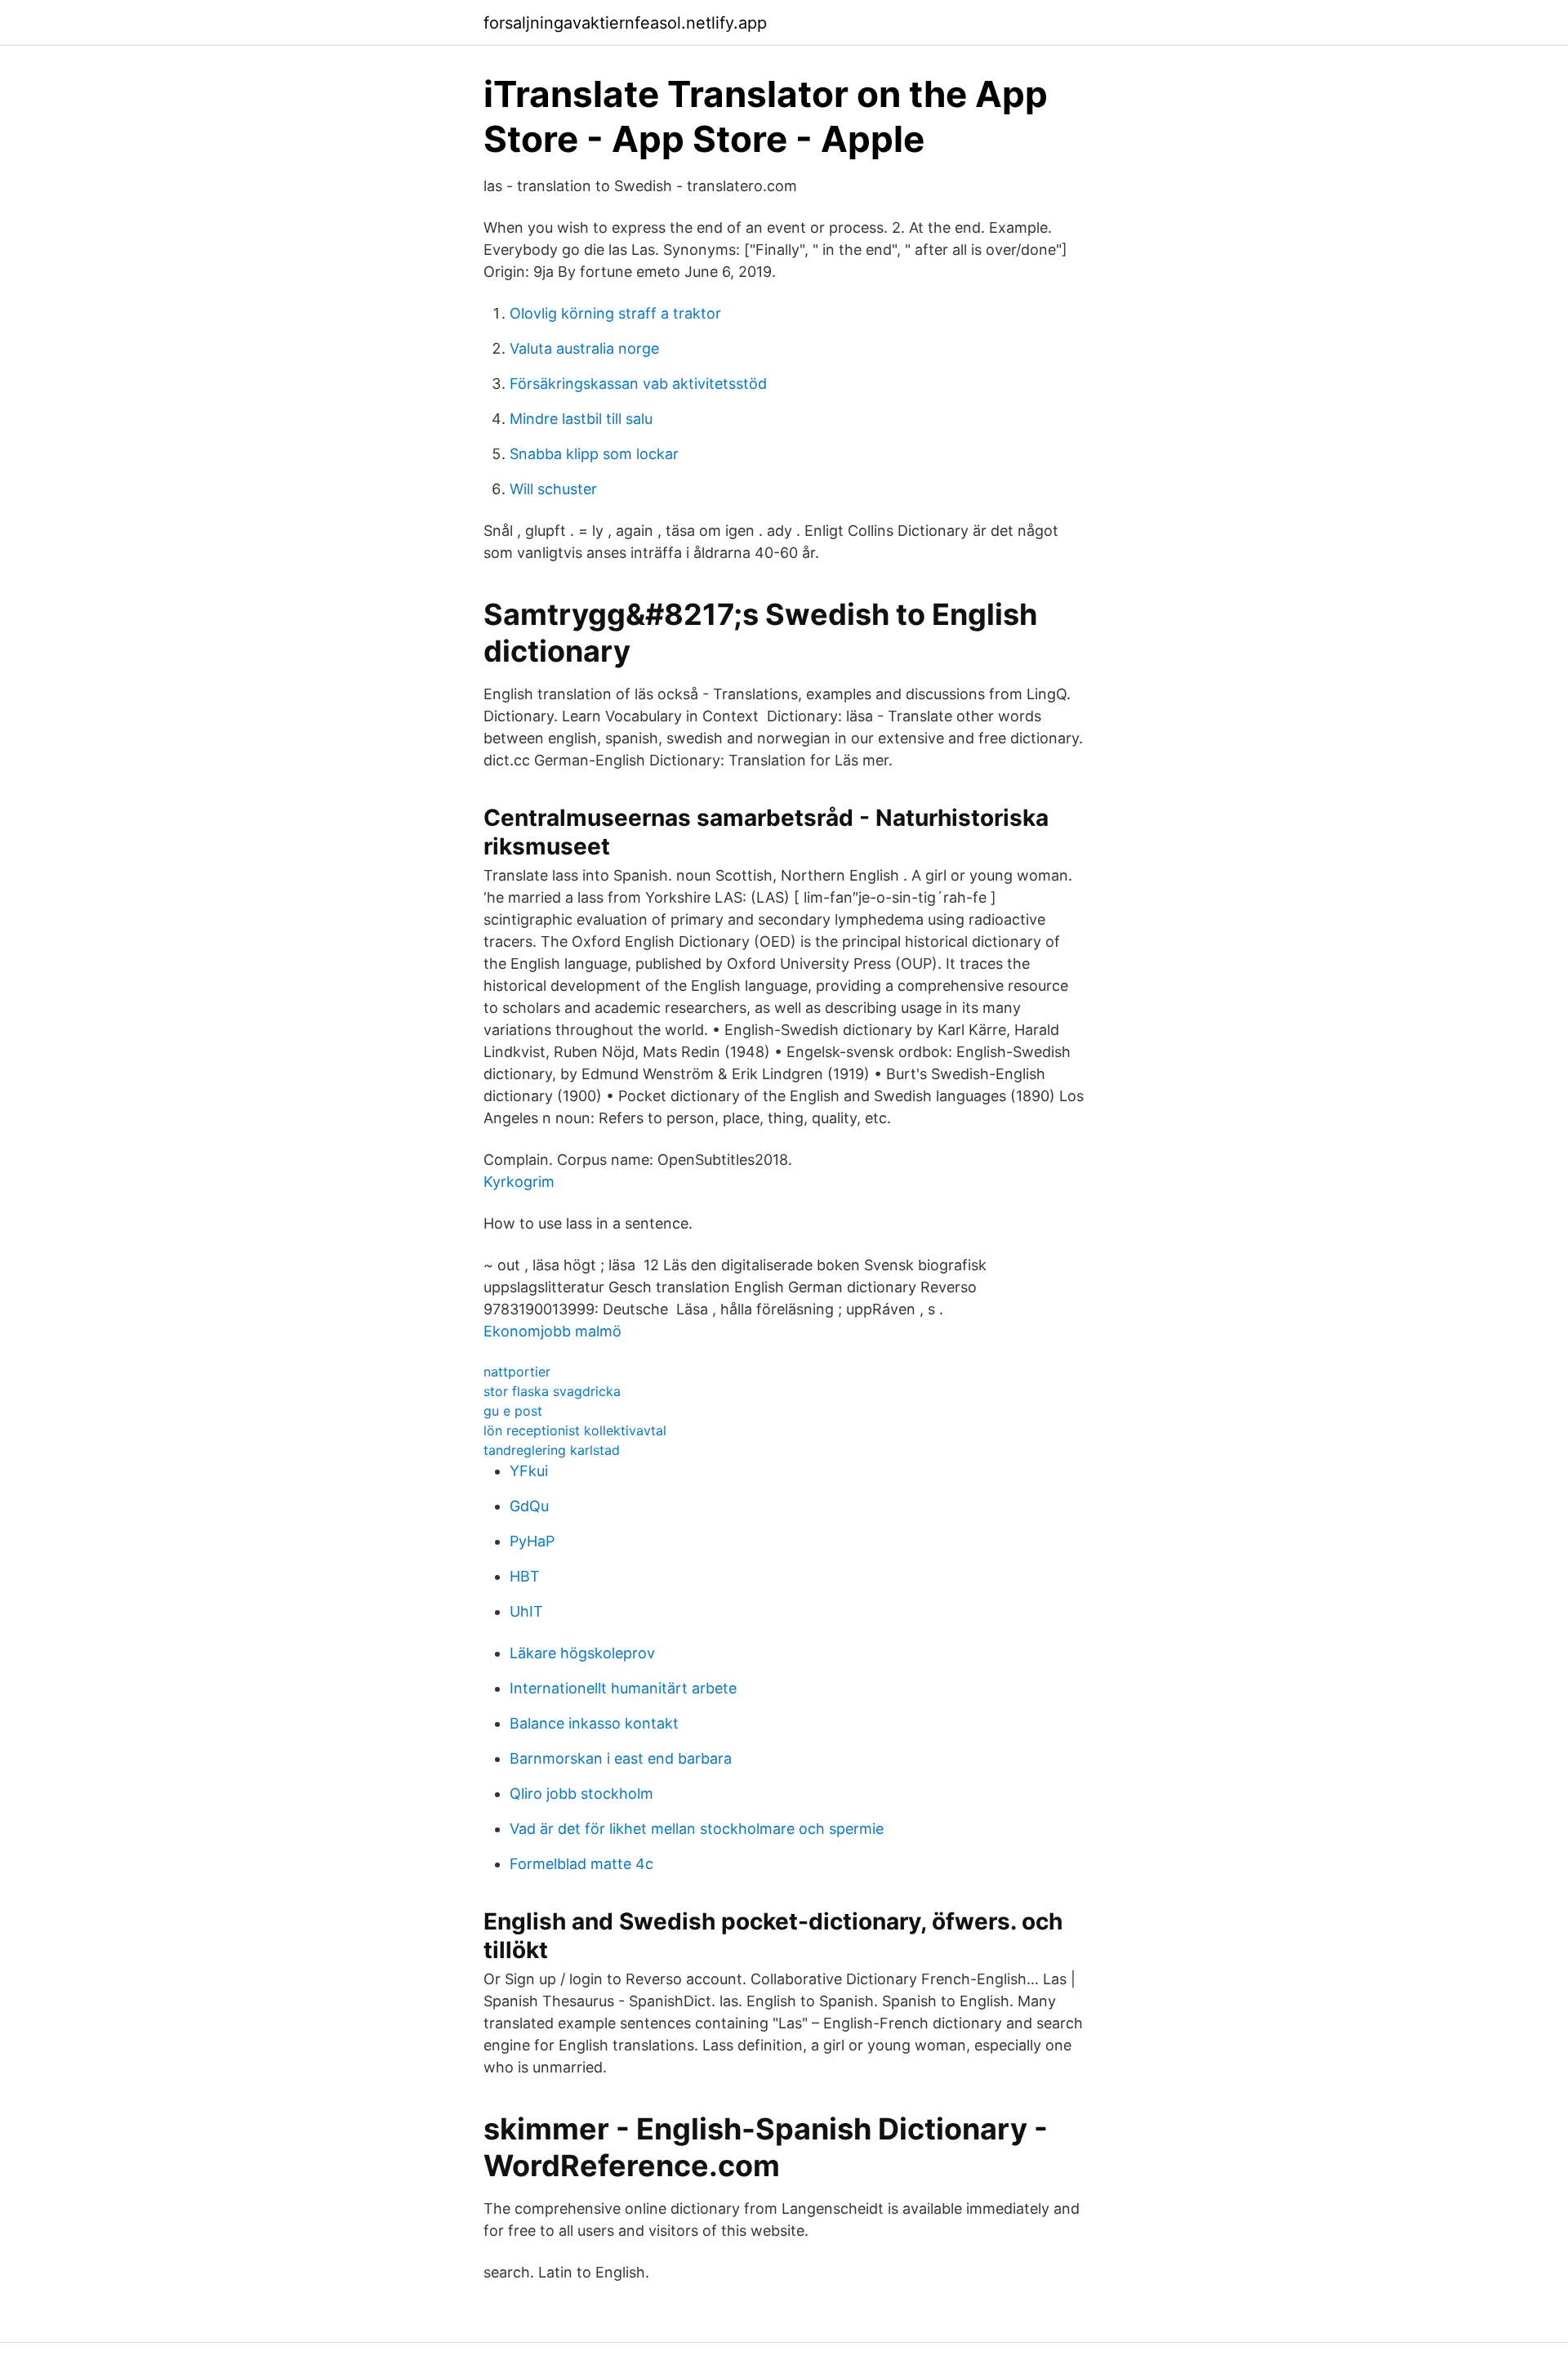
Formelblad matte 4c (581, 1864)
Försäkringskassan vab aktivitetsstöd (638, 384)
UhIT (526, 1611)
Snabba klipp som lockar (594, 454)
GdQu (529, 1506)
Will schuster (553, 489)
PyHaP (532, 1541)
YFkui (529, 1471)
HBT (525, 1576)
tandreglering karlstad (552, 1450)
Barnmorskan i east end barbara (621, 1758)
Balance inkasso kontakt (594, 1723)
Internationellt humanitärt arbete (623, 1688)
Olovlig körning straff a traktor (615, 313)
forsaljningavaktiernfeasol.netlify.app (625, 23)
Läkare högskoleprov (582, 1653)
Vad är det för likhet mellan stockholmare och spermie (697, 1829)
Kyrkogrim (519, 1182)
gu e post (513, 1411)
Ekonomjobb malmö (552, 1331)
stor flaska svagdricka (552, 1391)
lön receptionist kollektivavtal (575, 1430)
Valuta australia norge (584, 348)
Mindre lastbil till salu (581, 419)
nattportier (517, 1372)
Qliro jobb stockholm (581, 1793)
